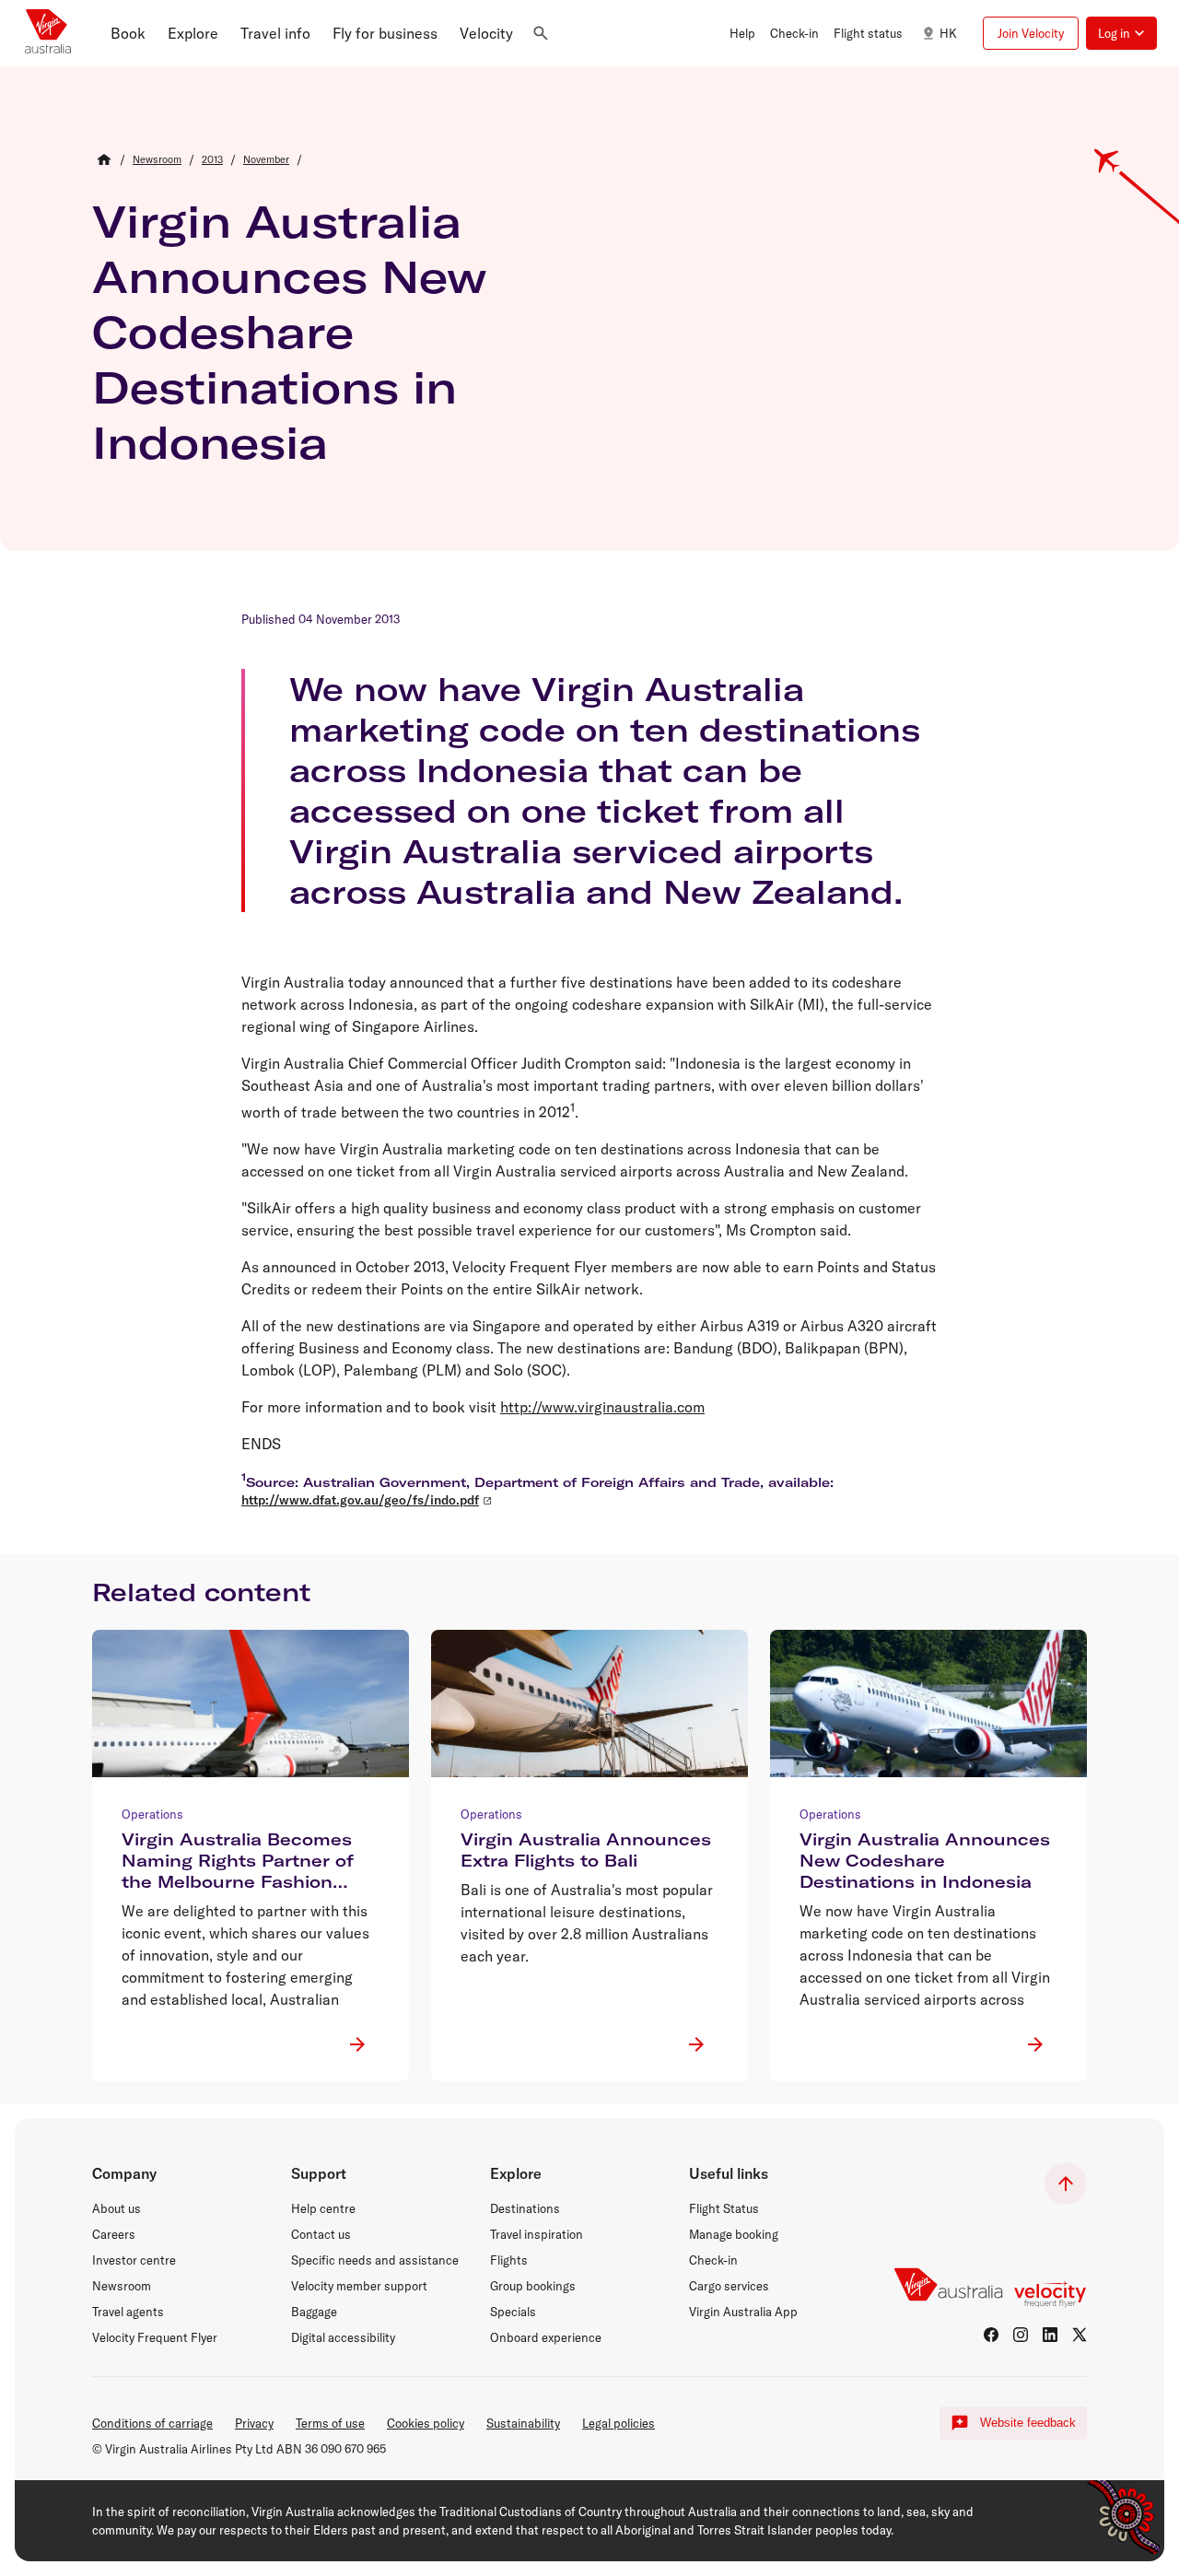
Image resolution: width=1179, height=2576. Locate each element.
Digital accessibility (343, 2337)
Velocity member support (359, 2286)
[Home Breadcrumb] (104, 159)
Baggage (314, 2312)
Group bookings (533, 2286)
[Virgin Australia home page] (48, 33)
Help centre (323, 2208)
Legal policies (619, 2423)
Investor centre (134, 2260)
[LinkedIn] (1050, 2335)
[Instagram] (1021, 2335)
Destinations (525, 2208)
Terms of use (330, 2423)
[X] (1080, 2335)
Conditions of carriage (152, 2423)
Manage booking (734, 2234)
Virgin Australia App (743, 2312)
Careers (114, 2234)
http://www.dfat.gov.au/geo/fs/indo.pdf (360, 1500)
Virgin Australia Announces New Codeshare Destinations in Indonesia (290, 332)
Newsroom (122, 2286)
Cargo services (729, 2286)
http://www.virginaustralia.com (602, 1407)
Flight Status (724, 2208)
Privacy (254, 2423)
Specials (513, 2312)
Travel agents (128, 2312)
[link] (157, 159)
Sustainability (523, 2423)
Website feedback (1028, 2423)
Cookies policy (426, 2423)
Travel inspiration (537, 2234)
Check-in (713, 2260)
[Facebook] (991, 2335)
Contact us (321, 2234)
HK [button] (948, 33)
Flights (509, 2260)
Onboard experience (546, 2337)
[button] (128, 33)
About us (117, 2208)
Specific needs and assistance (375, 2260)
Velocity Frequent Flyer (155, 2337)
